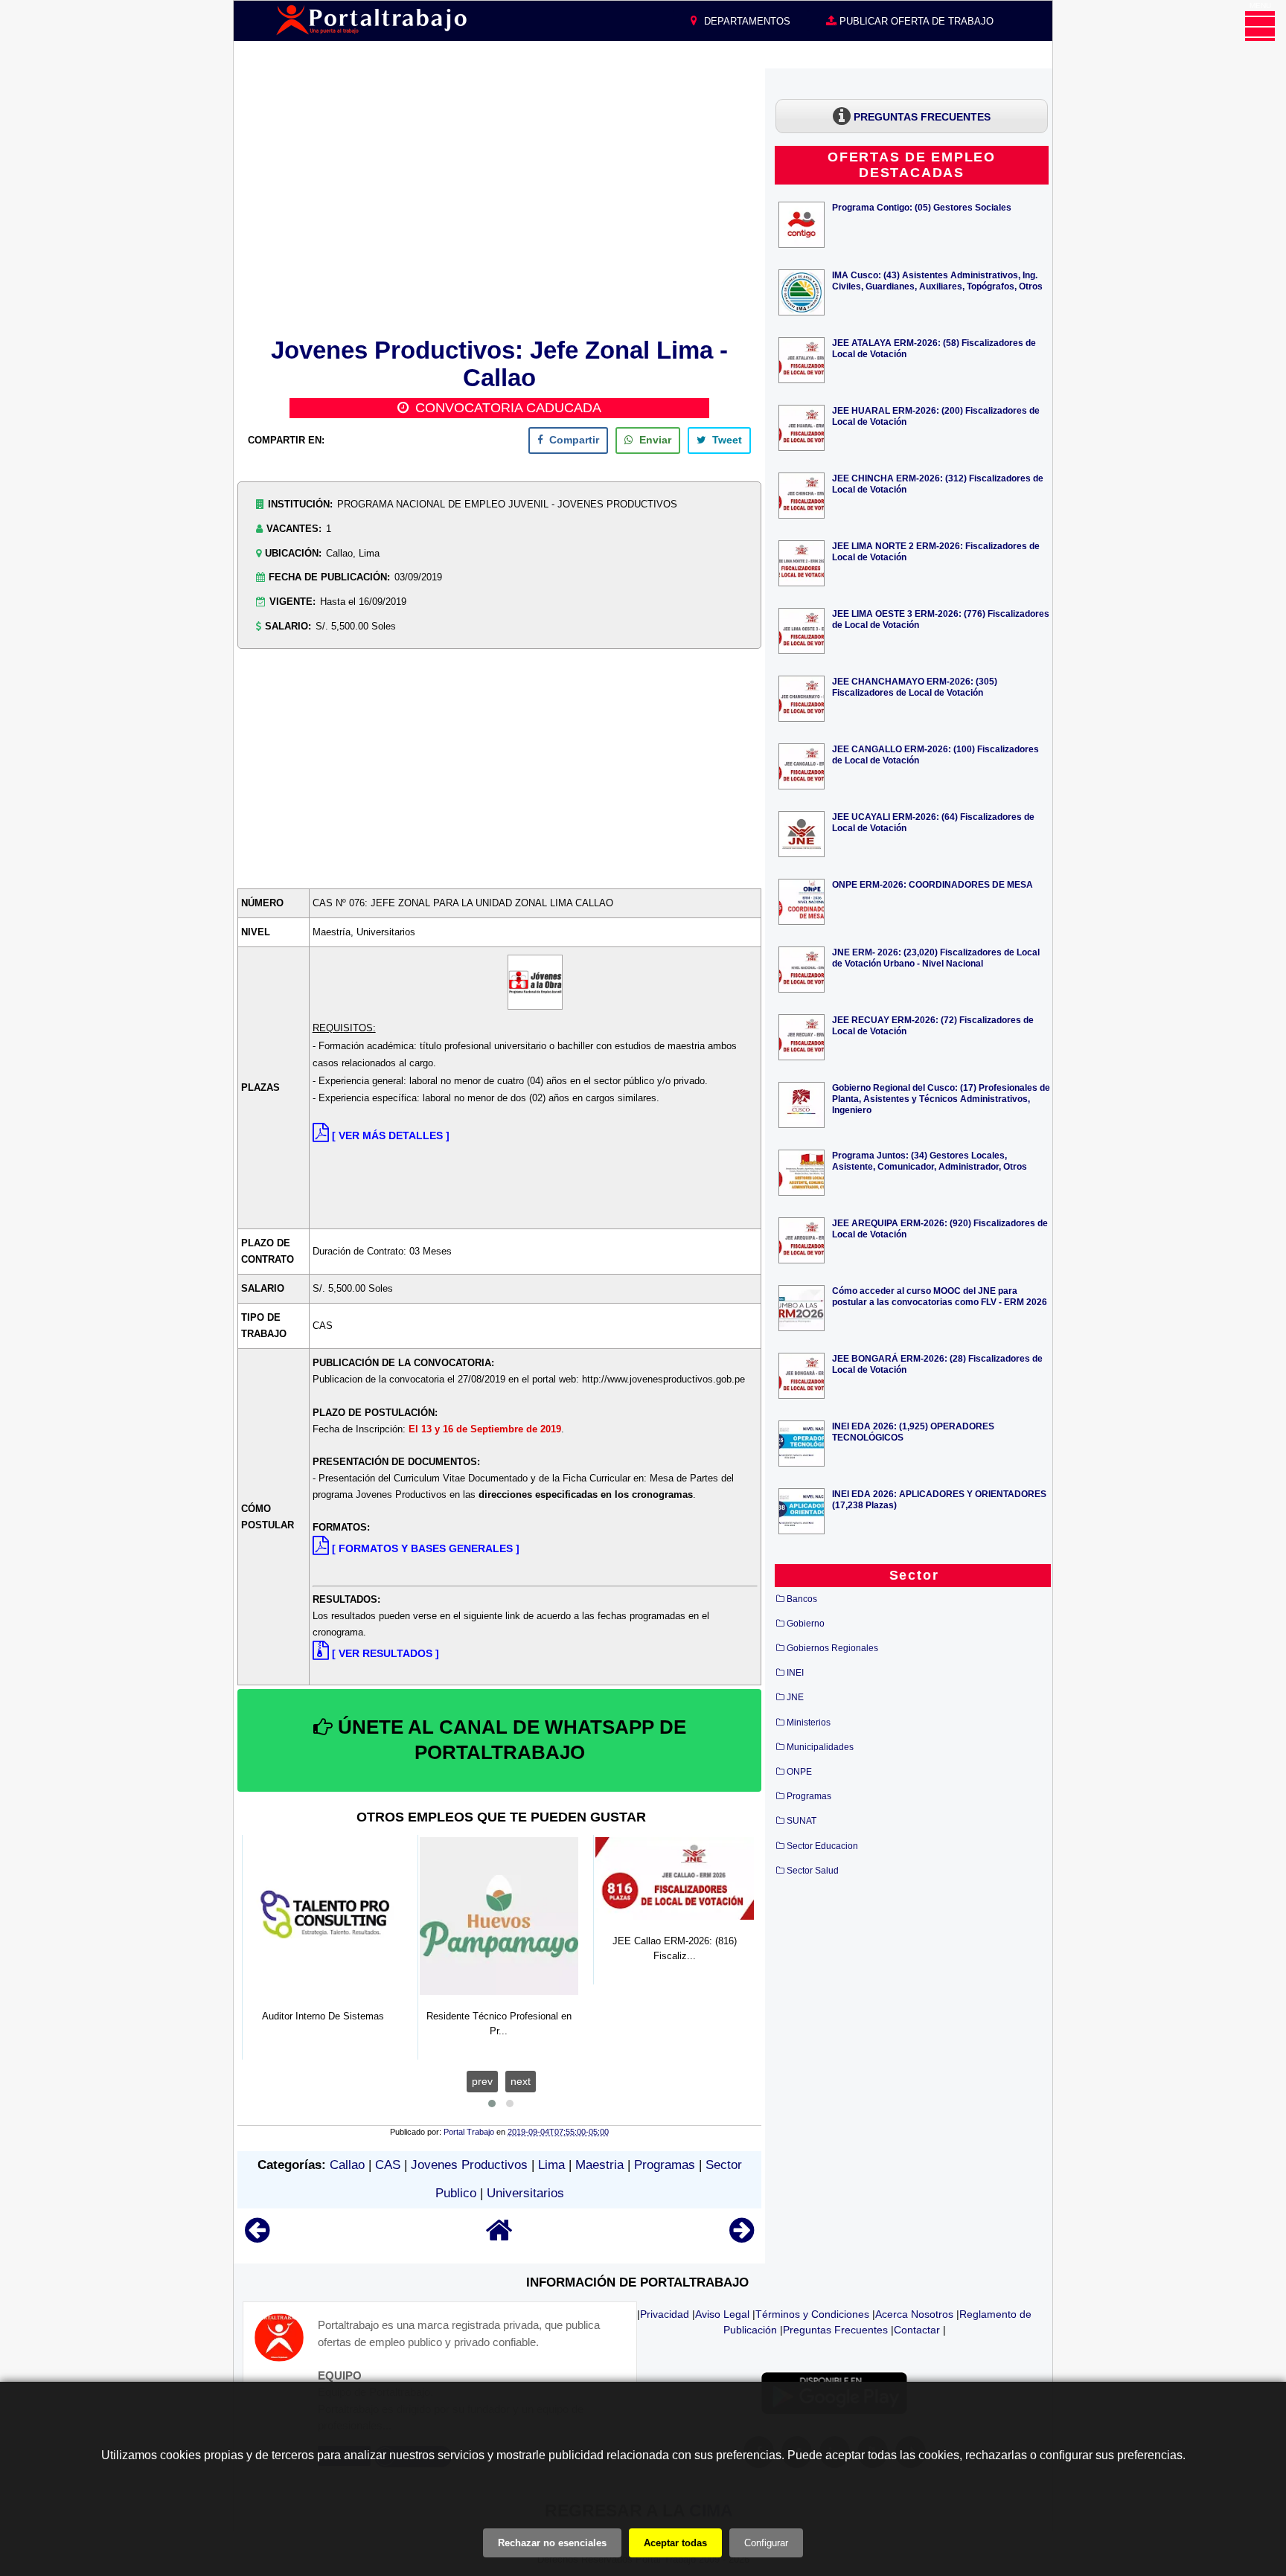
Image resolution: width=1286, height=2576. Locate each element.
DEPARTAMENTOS (746, 21)
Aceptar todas (675, 2543)
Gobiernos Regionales (832, 1648)
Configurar (766, 2543)
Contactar (917, 2330)
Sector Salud (813, 1871)
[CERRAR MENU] (1260, 26)
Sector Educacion (822, 1846)
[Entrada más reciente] (257, 2237)
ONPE (799, 1772)
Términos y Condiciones (812, 2314)
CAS (388, 2165)
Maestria (599, 2165)
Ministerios (809, 1723)
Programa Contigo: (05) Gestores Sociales (922, 207)
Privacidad (665, 2314)
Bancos (802, 1599)
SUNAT (802, 1821)
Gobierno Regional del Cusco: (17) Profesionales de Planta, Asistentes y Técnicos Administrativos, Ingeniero (941, 1099)
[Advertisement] (499, 200)
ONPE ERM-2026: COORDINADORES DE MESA (932, 884)
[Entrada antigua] (742, 2237)
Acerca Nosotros (914, 2314)
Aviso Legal (722, 2314)
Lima (551, 2165)
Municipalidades (820, 1747)
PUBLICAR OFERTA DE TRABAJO (915, 21)
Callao (347, 2165)
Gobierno (806, 1624)
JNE (795, 1697)
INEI (795, 1673)
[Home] (499, 2237)
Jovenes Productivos (469, 2165)
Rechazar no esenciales (552, 2543)
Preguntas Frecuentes (835, 2330)
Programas (665, 2165)
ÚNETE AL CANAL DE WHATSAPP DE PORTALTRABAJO (509, 1740)
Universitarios (525, 2193)
